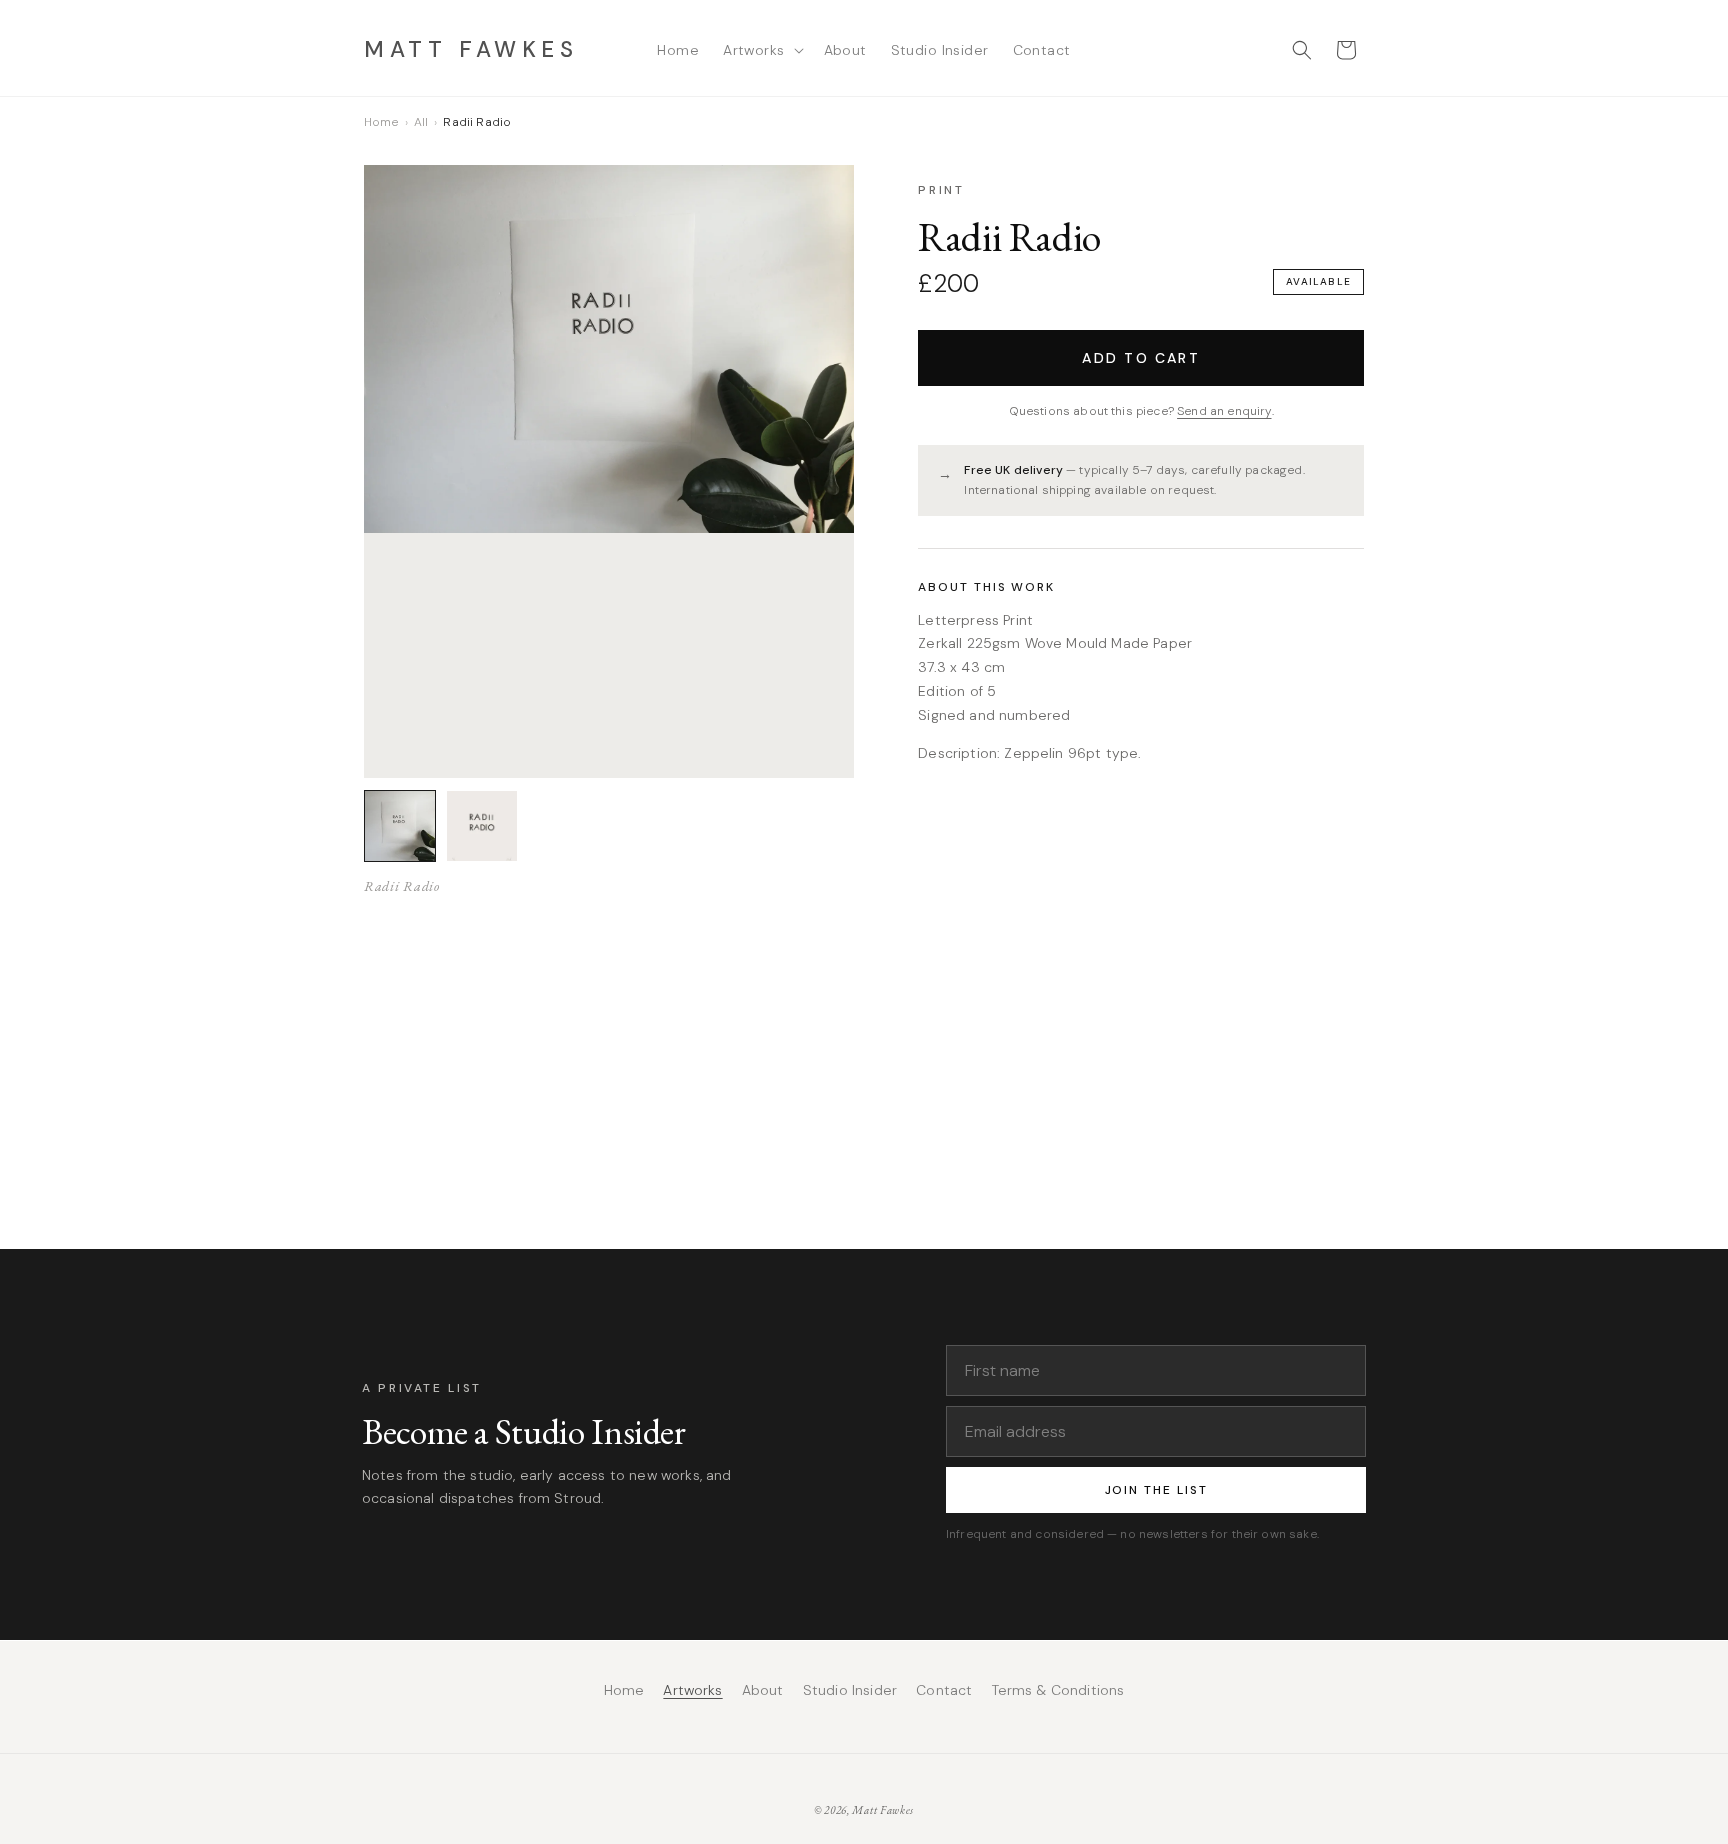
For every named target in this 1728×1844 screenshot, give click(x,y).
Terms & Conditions (1058, 1690)
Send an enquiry (1224, 410)
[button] (761, 50)
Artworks (692, 1690)
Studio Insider (850, 1690)
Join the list (1156, 1490)
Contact (944, 1690)
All (421, 122)
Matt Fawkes (883, 1810)
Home (381, 122)
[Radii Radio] (400, 826)
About (763, 1690)
